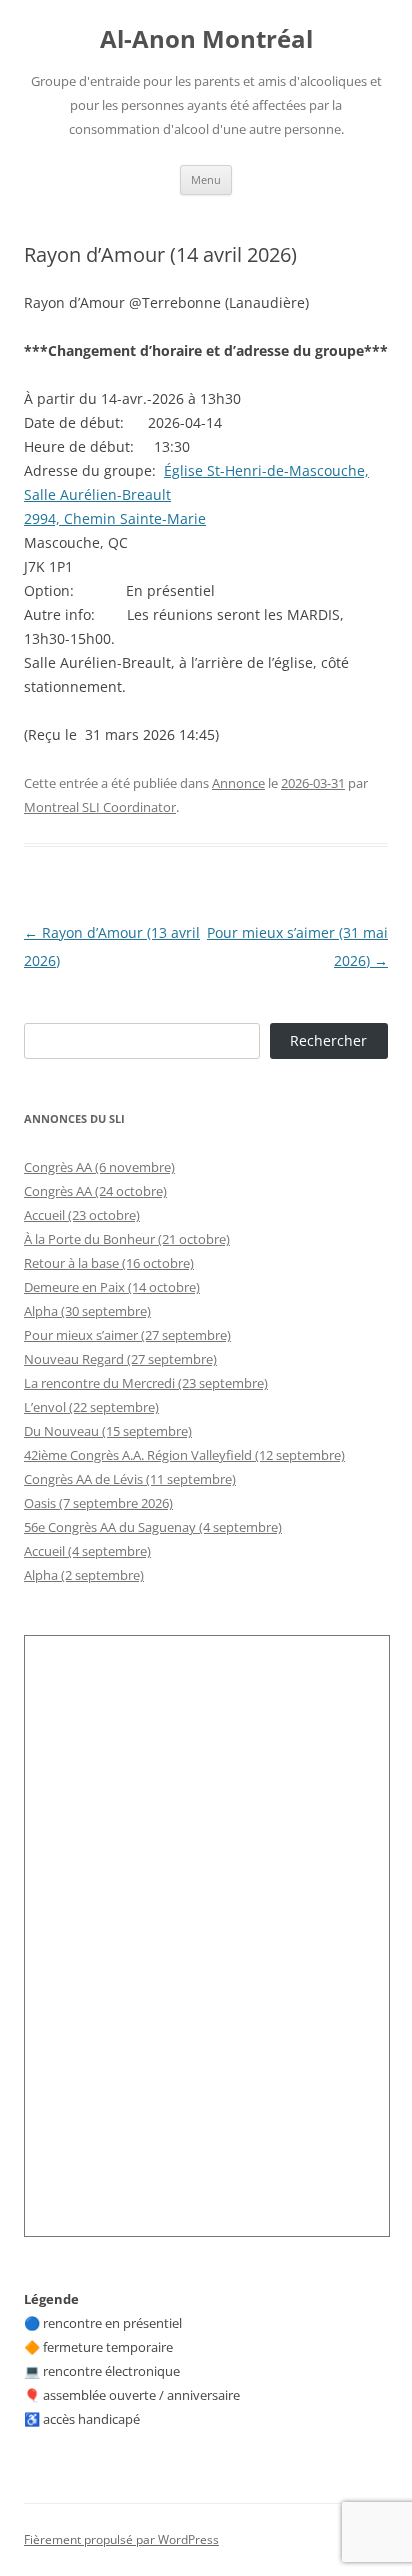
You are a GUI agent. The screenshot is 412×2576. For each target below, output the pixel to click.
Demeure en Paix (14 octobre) (112, 1287)
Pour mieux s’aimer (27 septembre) (127, 1335)
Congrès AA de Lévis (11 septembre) (130, 1479)
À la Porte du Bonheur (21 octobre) (127, 1239)
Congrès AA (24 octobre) (95, 1191)
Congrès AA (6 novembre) (99, 1167)
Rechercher (328, 1040)
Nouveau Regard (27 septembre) (120, 1359)
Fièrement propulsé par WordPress (121, 2539)
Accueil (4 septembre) (87, 1551)
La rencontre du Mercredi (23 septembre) (146, 1383)
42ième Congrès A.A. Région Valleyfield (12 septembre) (184, 1455)
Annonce (238, 783)
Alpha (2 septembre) (84, 1575)
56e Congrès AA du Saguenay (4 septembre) (153, 1527)
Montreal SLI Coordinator (100, 807)
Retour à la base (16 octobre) (109, 1263)
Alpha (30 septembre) (87, 1311)
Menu (206, 179)
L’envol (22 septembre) (91, 1407)
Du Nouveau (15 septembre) (108, 1431)
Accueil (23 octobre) (82, 1215)
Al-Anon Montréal (206, 39)
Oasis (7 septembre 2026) (98, 1503)
